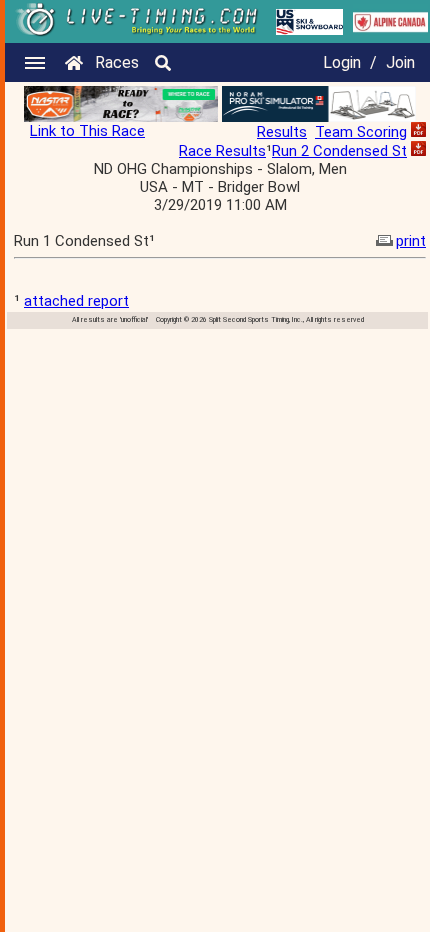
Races (117, 62)
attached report (76, 301)
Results (282, 132)
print (411, 241)
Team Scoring (361, 132)
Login (342, 62)
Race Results (222, 151)
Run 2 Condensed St (339, 151)
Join (400, 62)
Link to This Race (87, 131)
